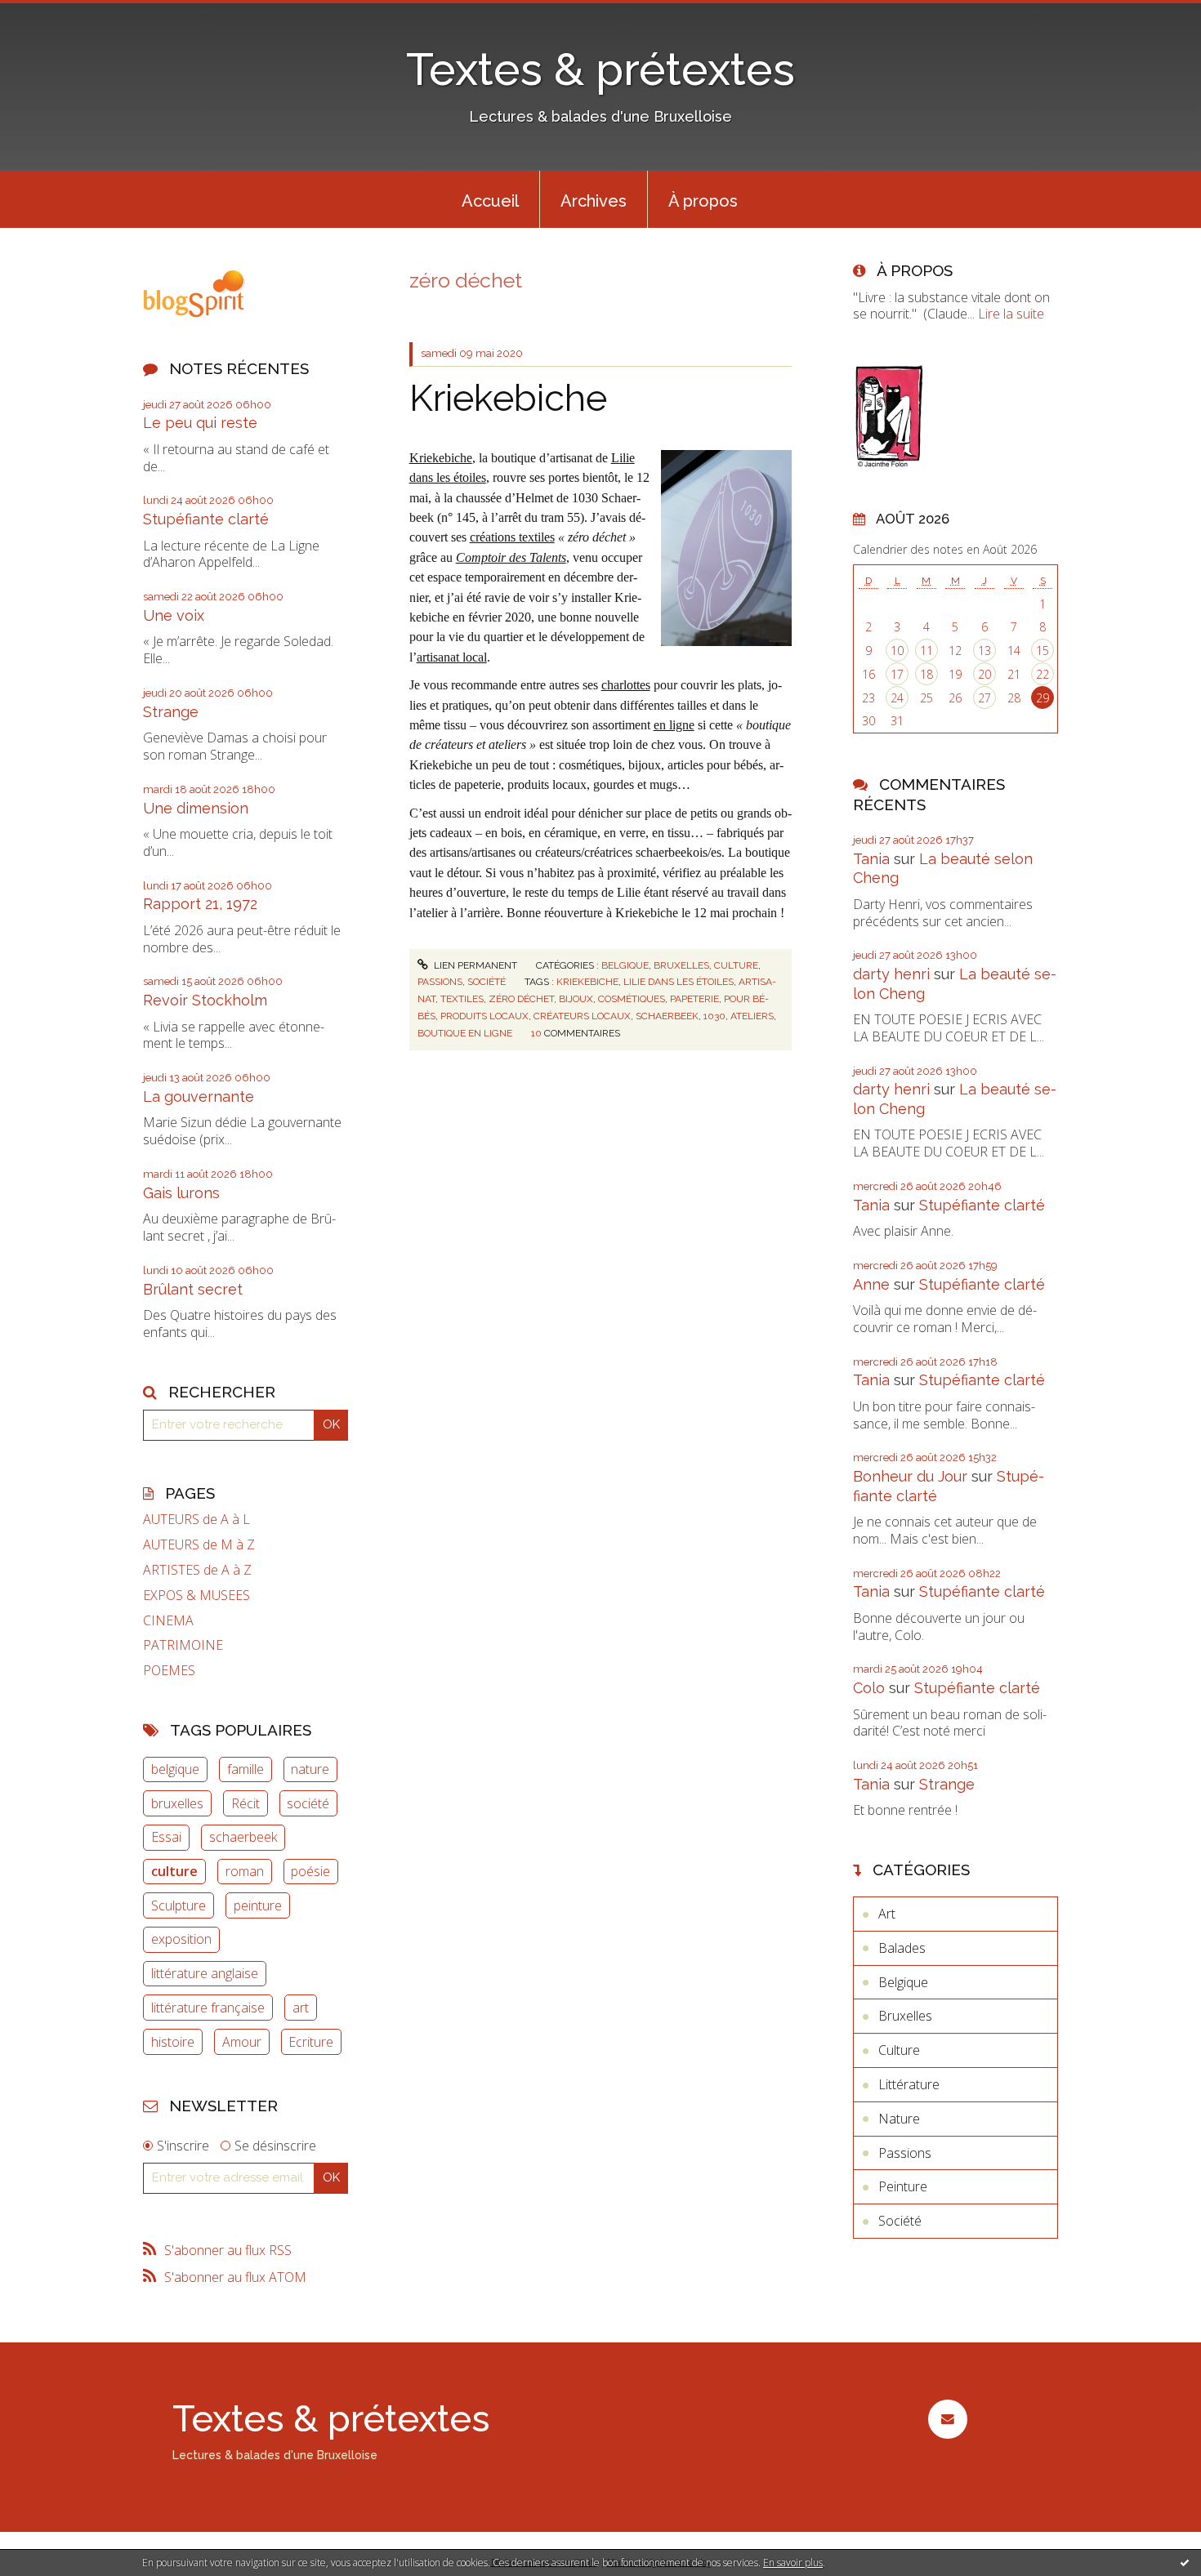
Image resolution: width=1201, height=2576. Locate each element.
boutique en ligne (465, 1033)
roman (245, 1871)
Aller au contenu (56, 15)
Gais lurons (181, 1193)
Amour (242, 2042)
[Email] (947, 2419)
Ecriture (311, 2042)
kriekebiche (587, 982)
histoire (173, 2042)
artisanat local (452, 657)
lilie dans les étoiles (679, 982)
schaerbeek (243, 1837)
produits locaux (484, 1016)
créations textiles (512, 537)
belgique (175, 1769)
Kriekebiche (508, 398)
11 (926, 651)
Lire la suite (1011, 314)
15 (1043, 651)
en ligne (674, 725)
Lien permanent (474, 965)
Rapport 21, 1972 (200, 904)
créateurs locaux (582, 1016)
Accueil (490, 201)
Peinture (903, 2186)
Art (887, 1914)
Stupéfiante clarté (206, 519)
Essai (166, 1837)
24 (897, 698)
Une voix (174, 615)
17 (897, 674)
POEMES (169, 1671)
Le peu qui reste (200, 423)
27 (984, 698)
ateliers (752, 1016)
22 (1043, 674)
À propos (703, 201)
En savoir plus (793, 2563)
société (308, 1803)
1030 (714, 1016)
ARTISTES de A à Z (197, 1570)
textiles (462, 999)
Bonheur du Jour (910, 1476)
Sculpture (179, 1905)
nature (310, 1769)
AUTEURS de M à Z (199, 1545)
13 (984, 651)
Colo (869, 1688)
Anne (871, 1284)
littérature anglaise (205, 1973)
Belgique (625, 965)
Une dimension (196, 808)
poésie (310, 1871)
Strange (171, 712)
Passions (440, 982)
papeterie (694, 999)
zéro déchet (521, 999)
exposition (181, 1939)
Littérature (909, 2084)
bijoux (576, 999)
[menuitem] (490, 199)
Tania (871, 859)
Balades (902, 1948)
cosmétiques (632, 999)
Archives (594, 201)
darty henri (891, 974)
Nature (899, 2119)
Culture (736, 965)
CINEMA (168, 1621)
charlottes (626, 685)
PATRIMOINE (183, 1645)
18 (926, 674)
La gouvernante (199, 1096)
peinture (258, 1905)
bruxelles (177, 1803)
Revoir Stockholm (205, 1000)
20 (984, 674)
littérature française (208, 2008)
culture (174, 1871)
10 (897, 651)
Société (487, 982)
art (301, 2008)
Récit (246, 1803)
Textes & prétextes (600, 69)
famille (246, 1769)
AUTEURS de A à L (196, 1520)
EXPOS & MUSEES (196, 1596)
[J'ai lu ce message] (1185, 2562)
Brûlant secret (193, 1289)
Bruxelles (681, 965)
